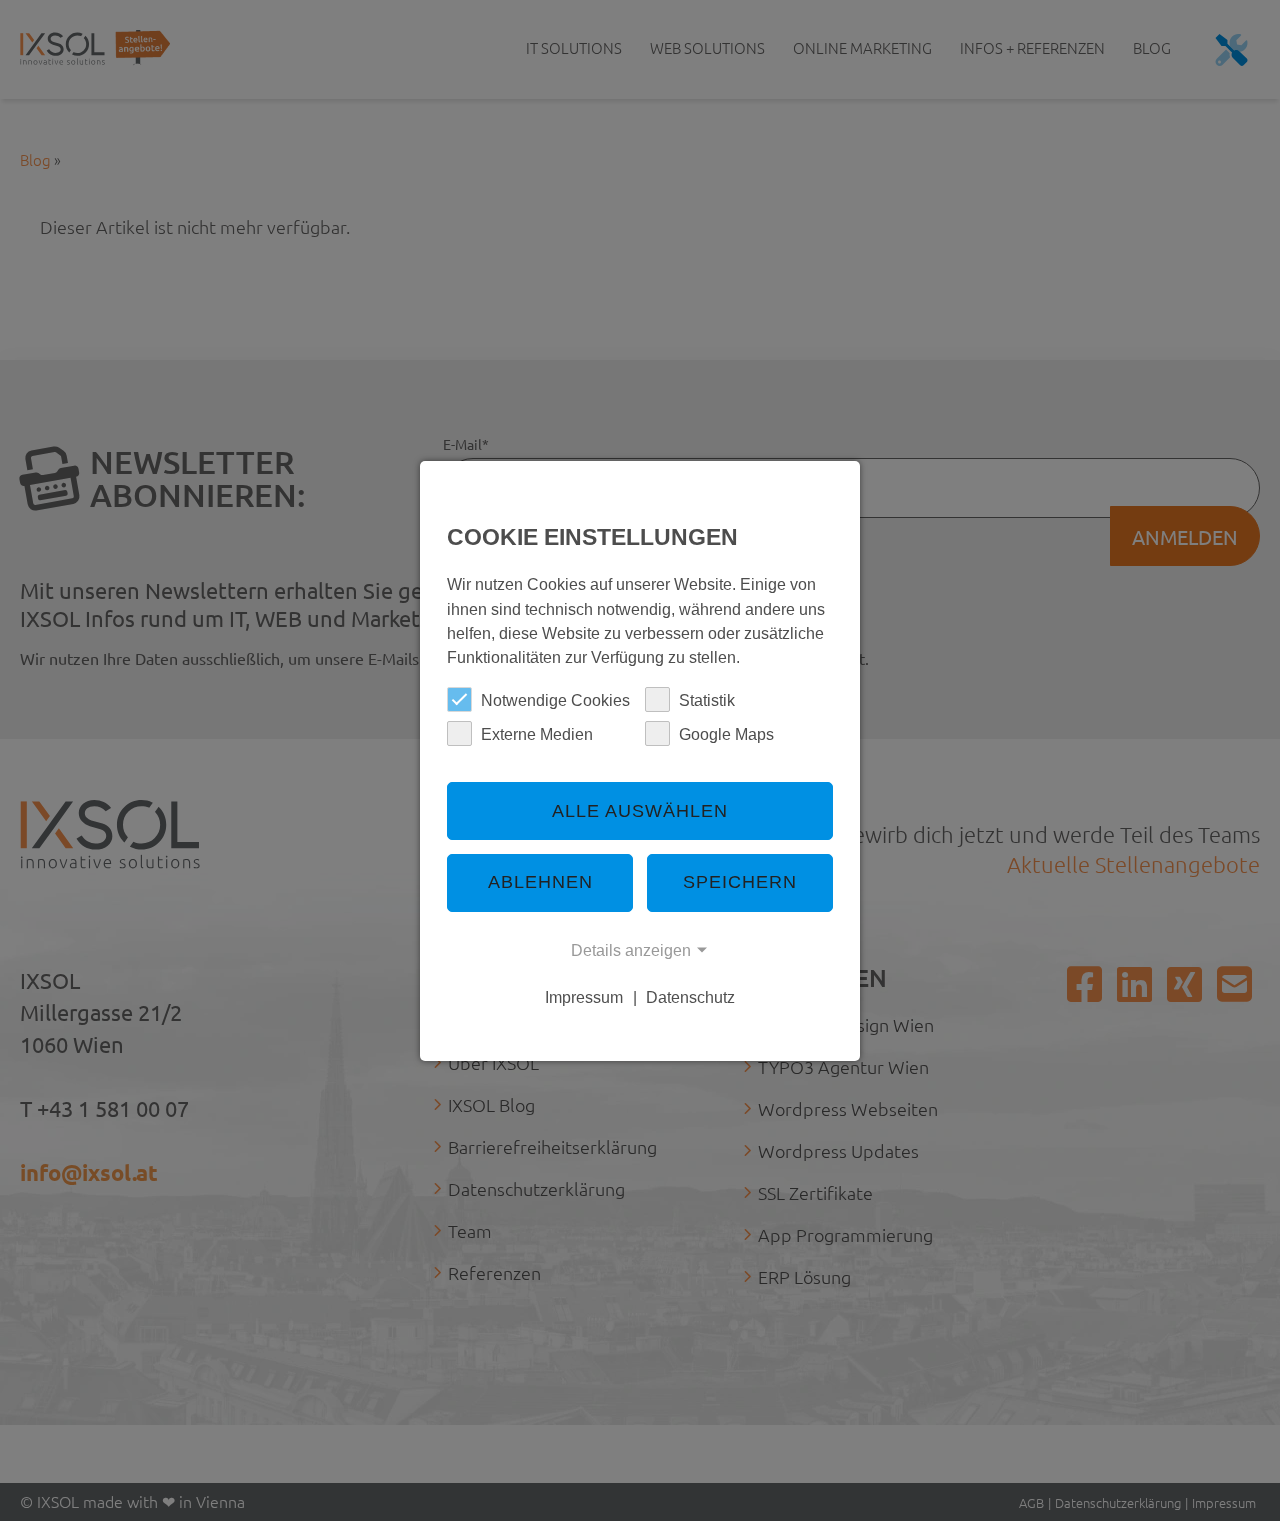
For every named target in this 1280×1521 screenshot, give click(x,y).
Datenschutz (690, 997)
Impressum (584, 997)
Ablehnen (540, 882)
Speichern (740, 882)
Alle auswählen (640, 811)
